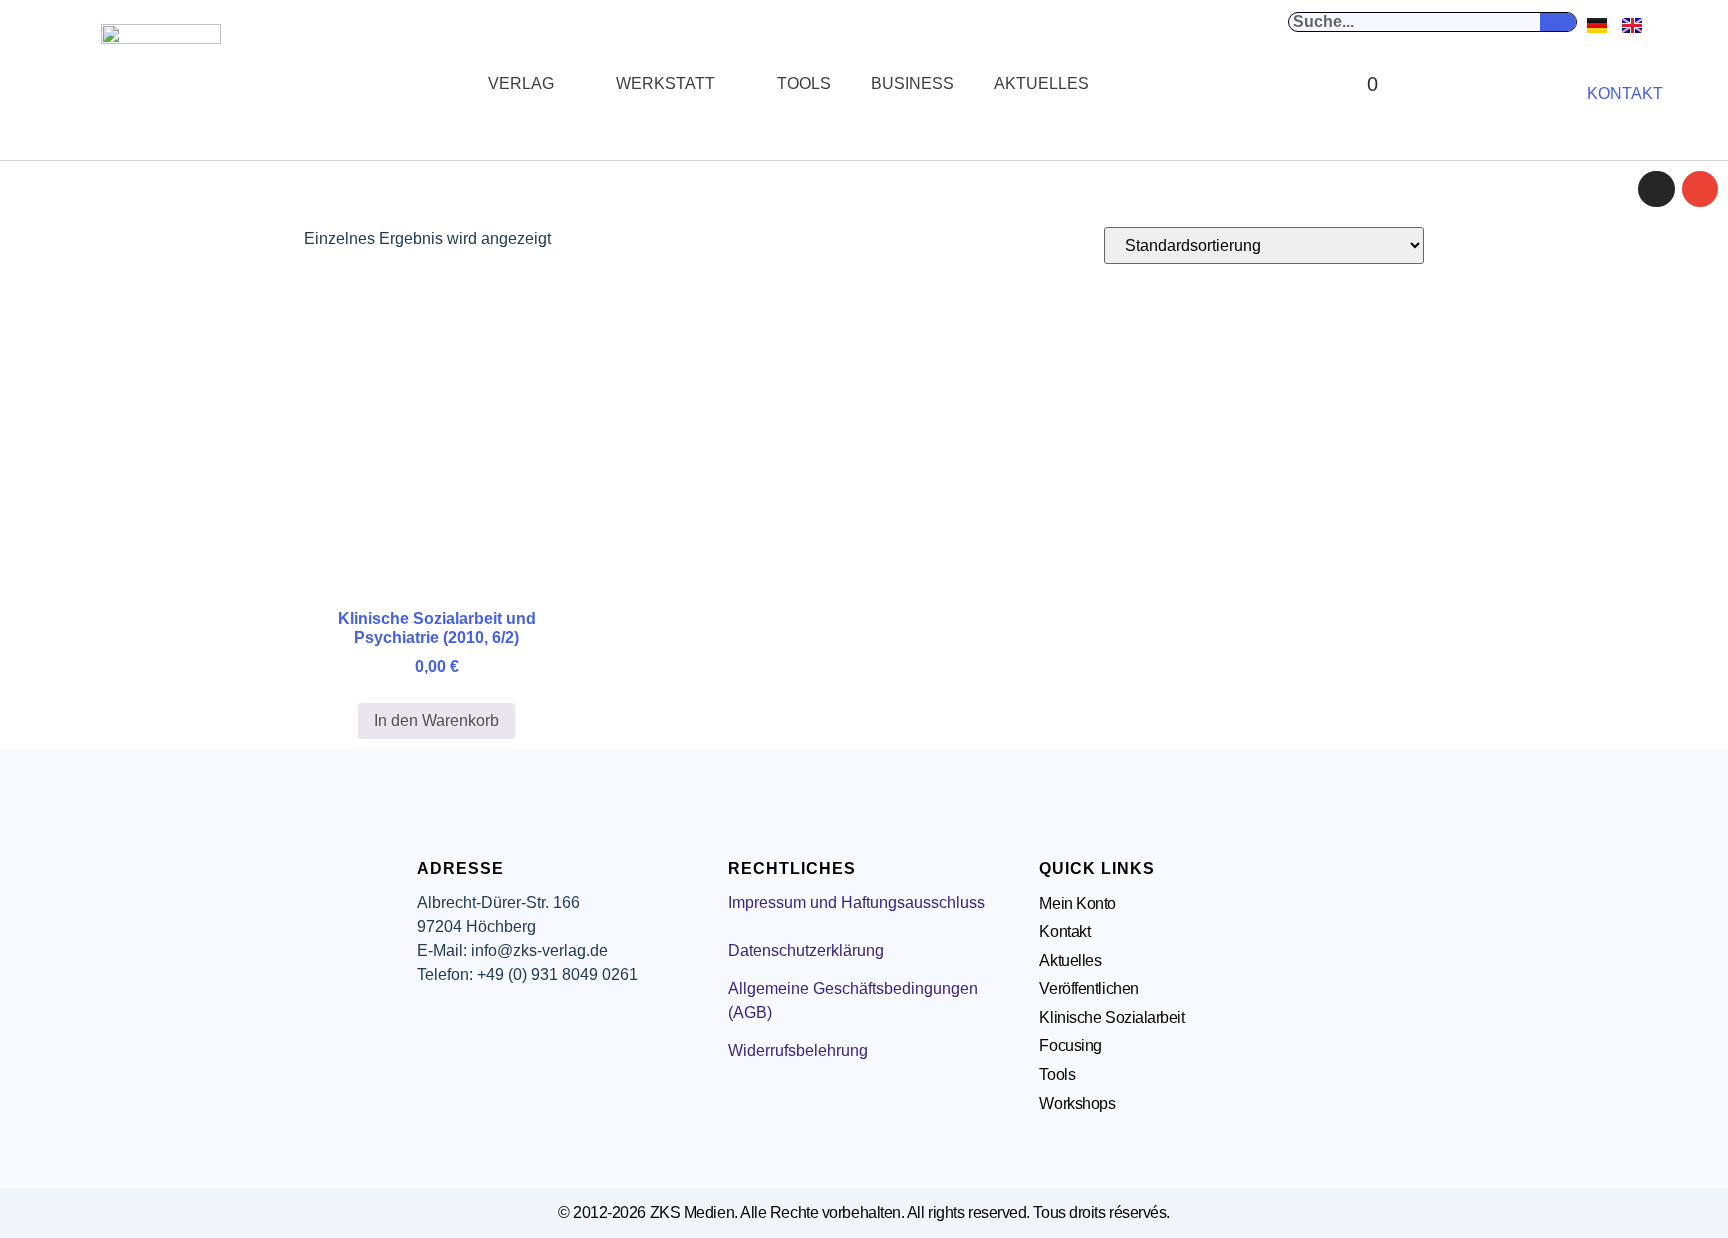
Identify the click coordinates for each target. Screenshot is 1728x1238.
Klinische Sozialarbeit (1111, 1017)
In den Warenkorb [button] (436, 720)
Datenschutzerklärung (806, 950)
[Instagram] (1656, 189)
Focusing (1070, 1045)
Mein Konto (1077, 903)
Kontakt (1064, 931)
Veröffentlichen (1088, 988)
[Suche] (1558, 22)
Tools (804, 83)
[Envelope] (1700, 189)
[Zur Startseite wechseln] (161, 84)
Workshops (1077, 1103)
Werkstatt (665, 83)
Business (912, 83)
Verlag (521, 83)
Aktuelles (1041, 83)
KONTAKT (1625, 93)
